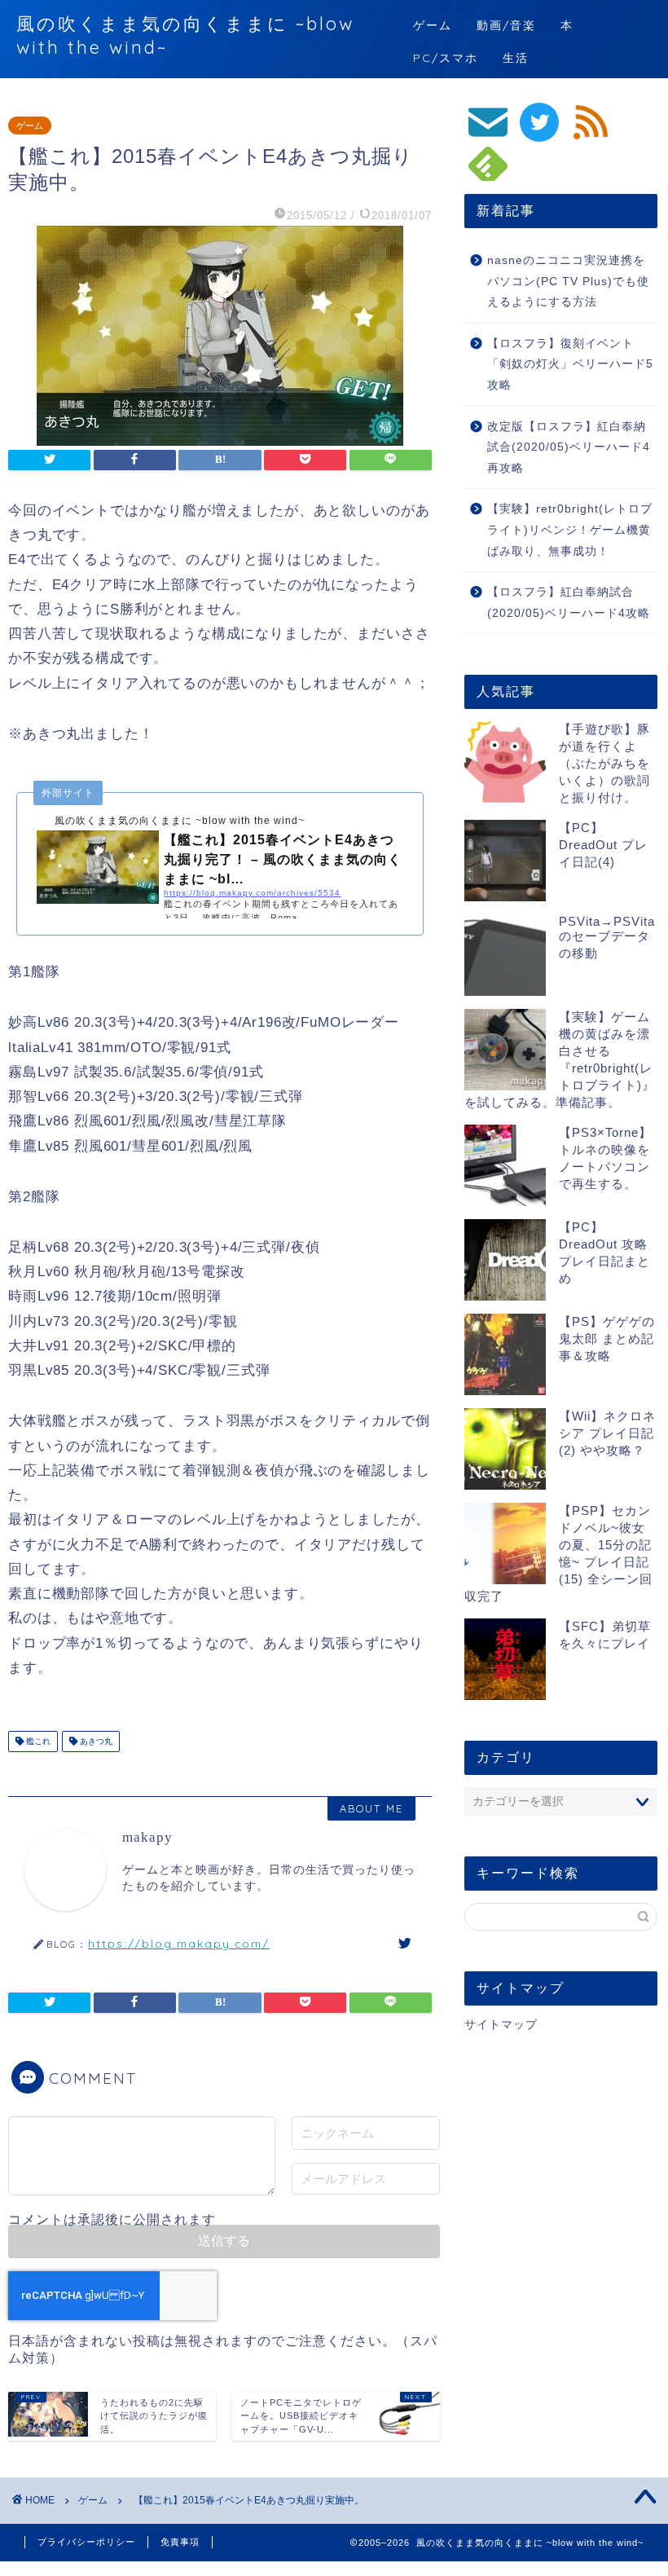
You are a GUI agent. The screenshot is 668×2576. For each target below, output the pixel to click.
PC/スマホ (446, 58)
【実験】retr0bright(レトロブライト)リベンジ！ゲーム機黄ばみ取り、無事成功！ (570, 530)
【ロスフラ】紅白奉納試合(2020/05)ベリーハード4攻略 (569, 603)
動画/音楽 (506, 25)
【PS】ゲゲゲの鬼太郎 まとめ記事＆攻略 (607, 1339)
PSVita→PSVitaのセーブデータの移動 (607, 937)
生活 (516, 58)
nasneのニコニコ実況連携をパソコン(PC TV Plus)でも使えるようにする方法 (568, 281)
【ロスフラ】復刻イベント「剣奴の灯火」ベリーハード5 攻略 (570, 364)
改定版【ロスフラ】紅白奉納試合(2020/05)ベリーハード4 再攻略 (569, 447)
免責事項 (180, 2542)
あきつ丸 (95, 1741)
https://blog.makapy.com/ (179, 1943)
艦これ (37, 1741)
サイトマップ (501, 2025)
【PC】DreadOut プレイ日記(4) (603, 845)
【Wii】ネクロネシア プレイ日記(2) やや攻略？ (607, 1433)
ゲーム (433, 25)
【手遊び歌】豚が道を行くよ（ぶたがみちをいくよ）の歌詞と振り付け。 (604, 763)
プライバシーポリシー (86, 2542)
